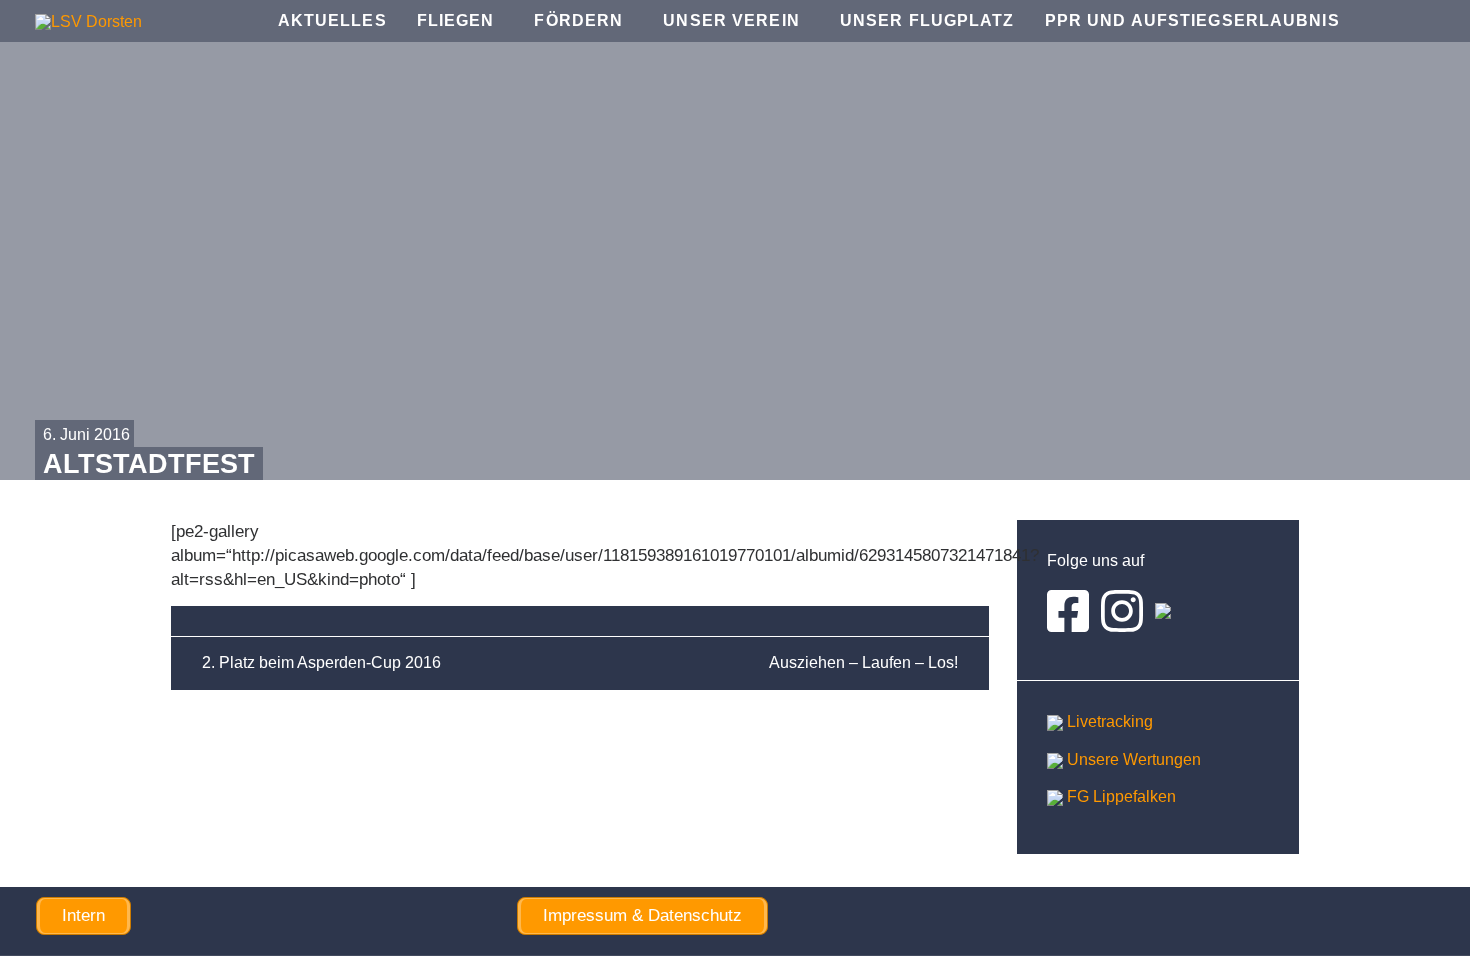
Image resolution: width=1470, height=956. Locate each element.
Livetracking (1108, 721)
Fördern (578, 20)
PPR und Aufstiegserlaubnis (1192, 20)
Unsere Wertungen (1132, 759)
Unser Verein (731, 20)
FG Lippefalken (1119, 796)
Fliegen (456, 20)
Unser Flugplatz (927, 20)
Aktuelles (332, 20)
